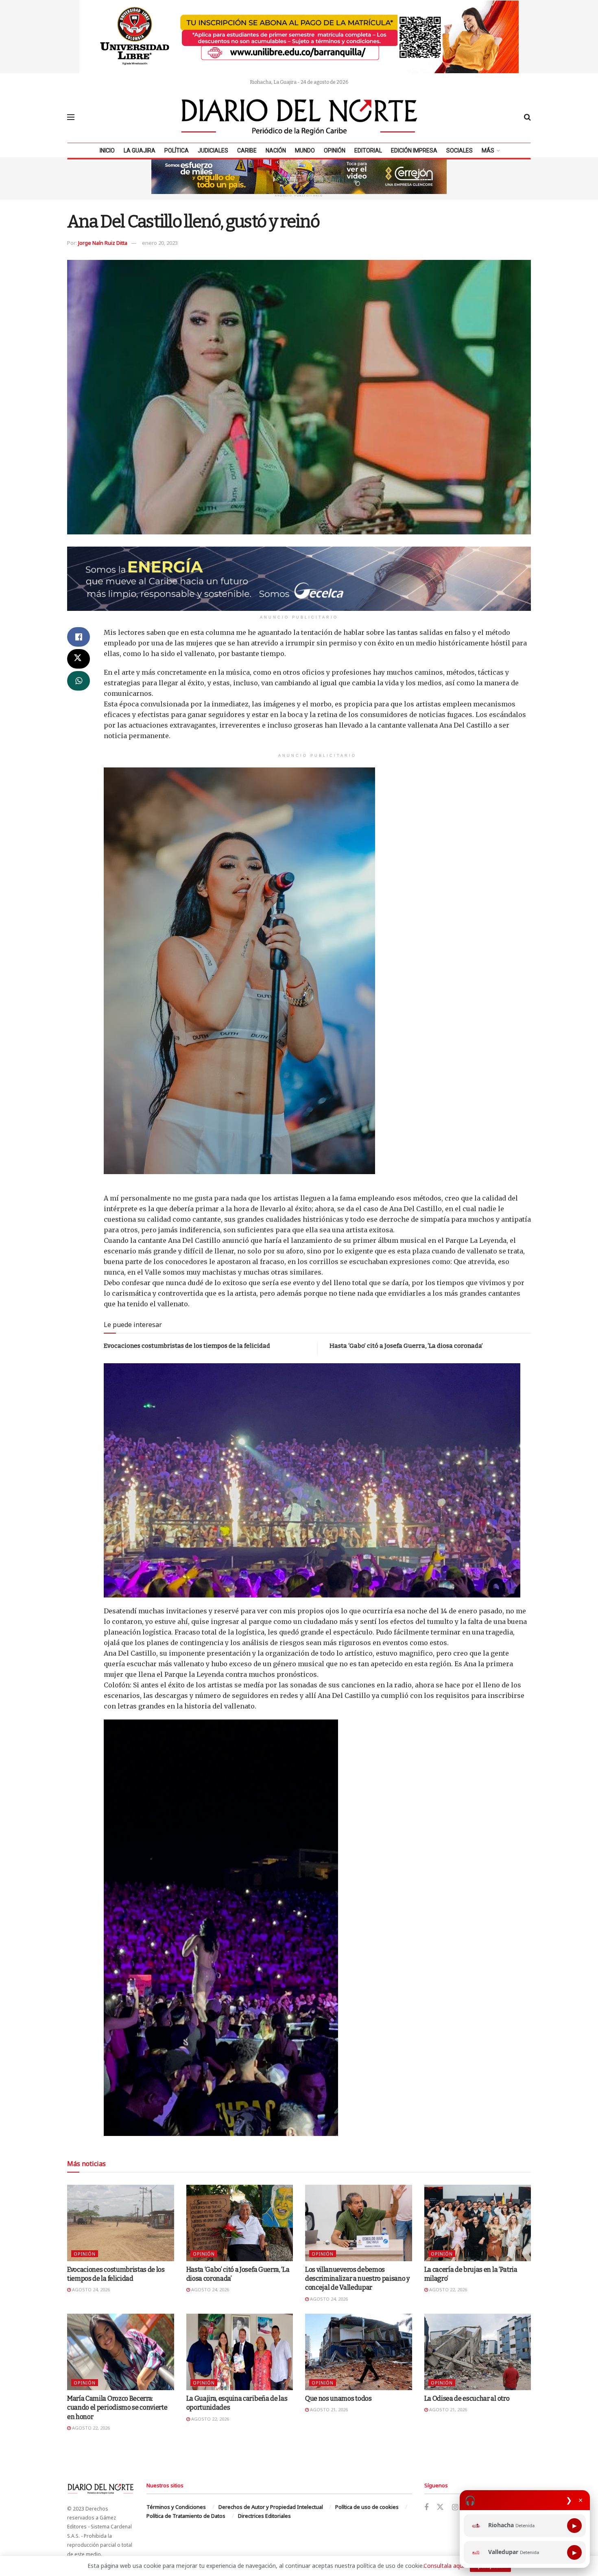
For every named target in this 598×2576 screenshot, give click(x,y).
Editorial (368, 150)
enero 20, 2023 (160, 243)
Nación (276, 150)
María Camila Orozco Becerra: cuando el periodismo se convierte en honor (117, 2408)
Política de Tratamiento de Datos (186, 2516)
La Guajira (140, 150)
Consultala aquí (444, 2566)
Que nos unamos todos (338, 2398)
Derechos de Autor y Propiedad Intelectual (271, 2507)
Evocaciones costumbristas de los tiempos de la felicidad (187, 1346)
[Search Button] (527, 117)
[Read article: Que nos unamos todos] (359, 2352)
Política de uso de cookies (367, 2507)
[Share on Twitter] (79, 659)
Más (488, 150)
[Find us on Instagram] (455, 2507)
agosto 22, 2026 (447, 2289)
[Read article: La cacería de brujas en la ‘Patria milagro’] (478, 2223)
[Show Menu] (71, 117)
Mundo (305, 150)
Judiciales (213, 150)
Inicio (107, 150)
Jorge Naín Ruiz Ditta (103, 243)
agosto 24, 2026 (90, 2289)
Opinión (335, 150)
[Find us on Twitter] (440, 2507)
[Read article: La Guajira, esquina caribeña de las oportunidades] (240, 2352)
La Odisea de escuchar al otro (467, 2398)
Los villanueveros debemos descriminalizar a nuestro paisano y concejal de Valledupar (357, 2279)
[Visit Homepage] (299, 117)
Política (177, 150)
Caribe (247, 150)
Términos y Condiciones (176, 2507)
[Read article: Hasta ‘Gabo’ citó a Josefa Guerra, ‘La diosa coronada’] (240, 2223)
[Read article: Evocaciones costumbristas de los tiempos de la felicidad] (121, 2223)
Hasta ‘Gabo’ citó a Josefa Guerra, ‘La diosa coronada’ (406, 1346)
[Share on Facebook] (79, 637)
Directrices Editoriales (264, 2516)
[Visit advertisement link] (299, 37)
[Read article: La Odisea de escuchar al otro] (478, 2352)
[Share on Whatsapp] (79, 681)
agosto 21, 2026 (328, 2409)
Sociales (459, 150)
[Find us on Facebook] (426, 2507)
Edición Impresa (414, 150)
